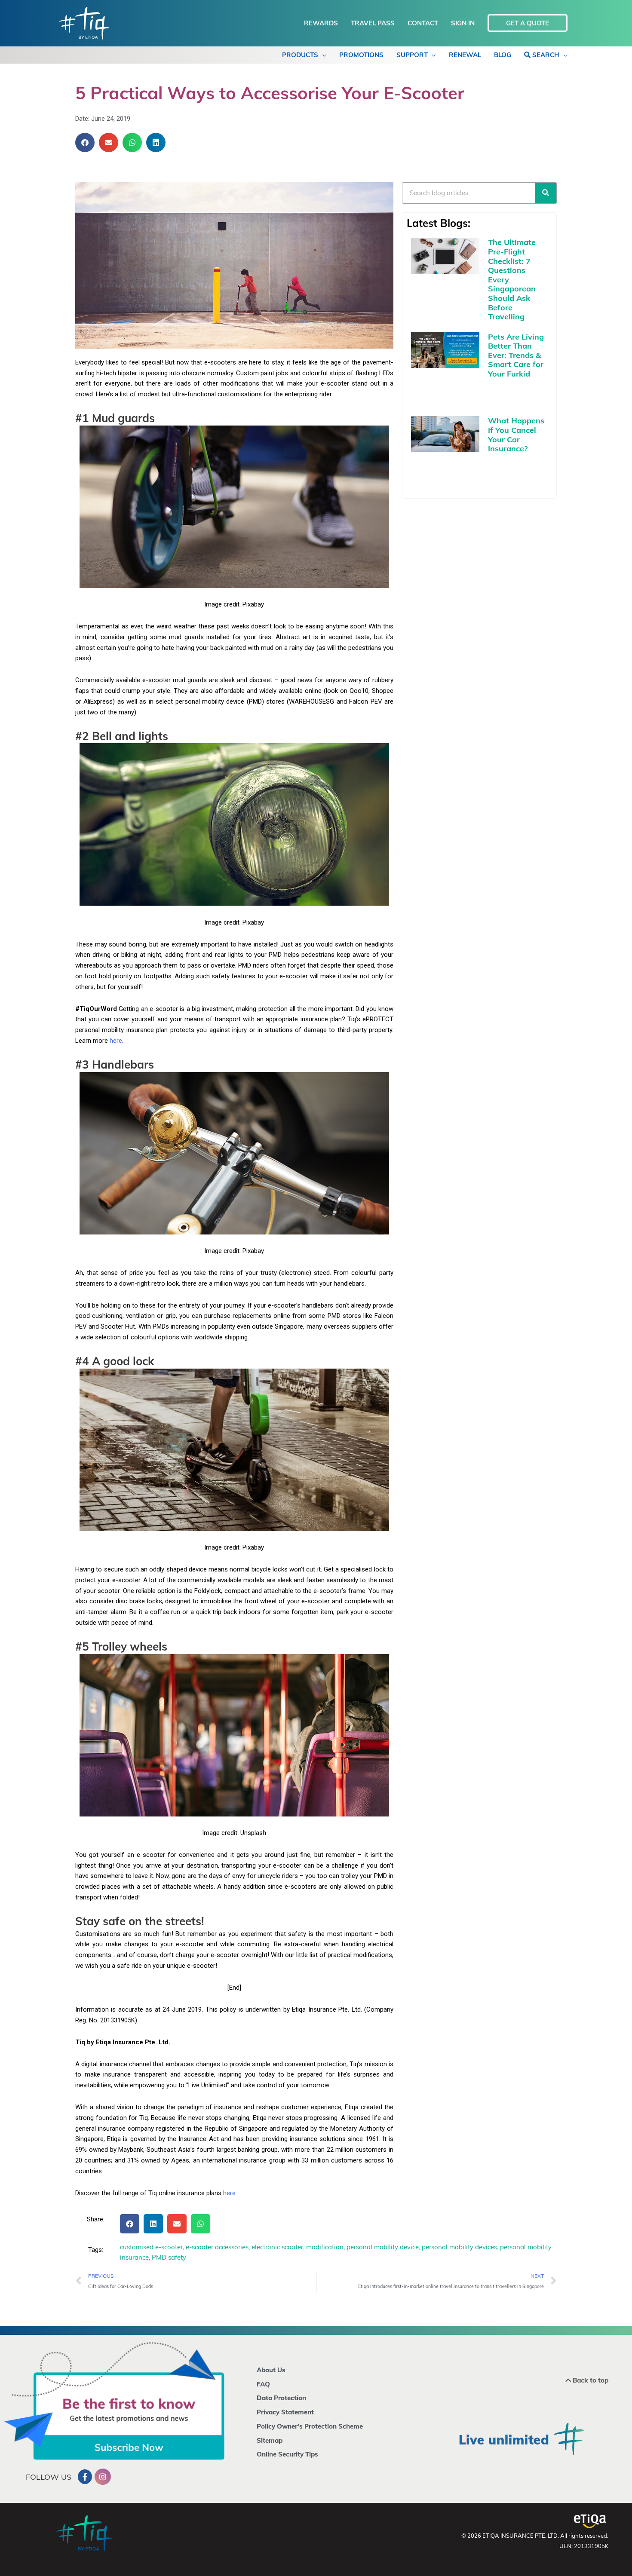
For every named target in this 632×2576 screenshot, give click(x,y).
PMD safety (169, 2257)
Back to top (590, 2380)
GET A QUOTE (528, 23)
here (116, 1041)
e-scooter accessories (217, 2247)
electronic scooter (277, 2247)
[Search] (546, 193)
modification (325, 2247)
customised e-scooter (151, 2247)
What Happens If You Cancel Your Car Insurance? (516, 435)
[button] (85, 142)
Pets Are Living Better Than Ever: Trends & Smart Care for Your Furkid (516, 355)
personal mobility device (383, 2247)
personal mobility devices (459, 2247)
